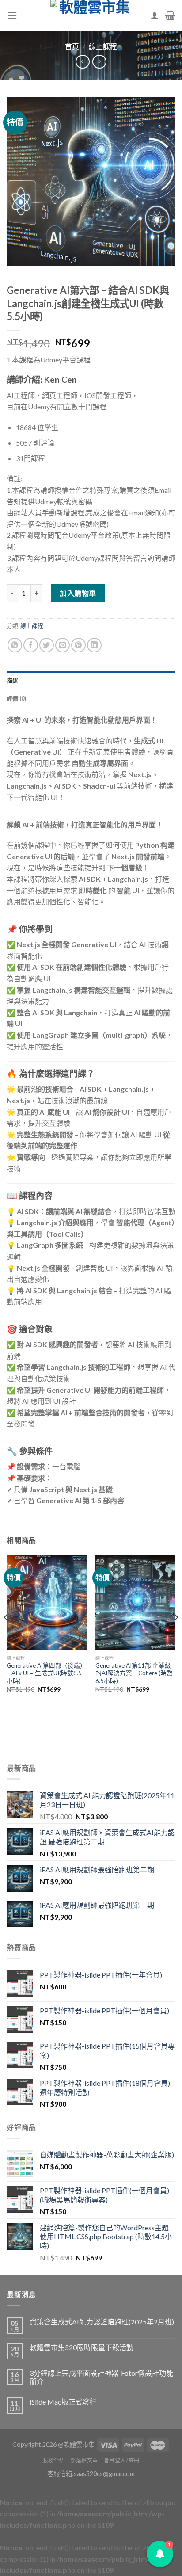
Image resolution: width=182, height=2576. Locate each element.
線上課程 (103, 46)
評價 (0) (17, 698)
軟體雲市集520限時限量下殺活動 (82, 2347)
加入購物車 (78, 593)
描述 (13, 680)
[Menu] (12, 15)
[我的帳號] (155, 15)
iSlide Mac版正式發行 (63, 2402)
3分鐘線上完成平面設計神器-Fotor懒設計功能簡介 (101, 2377)
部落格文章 (84, 2460)
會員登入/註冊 (122, 2460)
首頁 (72, 46)
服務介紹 (53, 2460)
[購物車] (170, 15)
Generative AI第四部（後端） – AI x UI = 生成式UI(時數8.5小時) (46, 1673)
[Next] (176, 1635)
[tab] (91, 680)
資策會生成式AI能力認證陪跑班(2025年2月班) (102, 2322)
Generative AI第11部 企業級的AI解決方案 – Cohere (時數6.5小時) (134, 1673)
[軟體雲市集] (91, 15)
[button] (160, 2554)
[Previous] (6, 1635)
